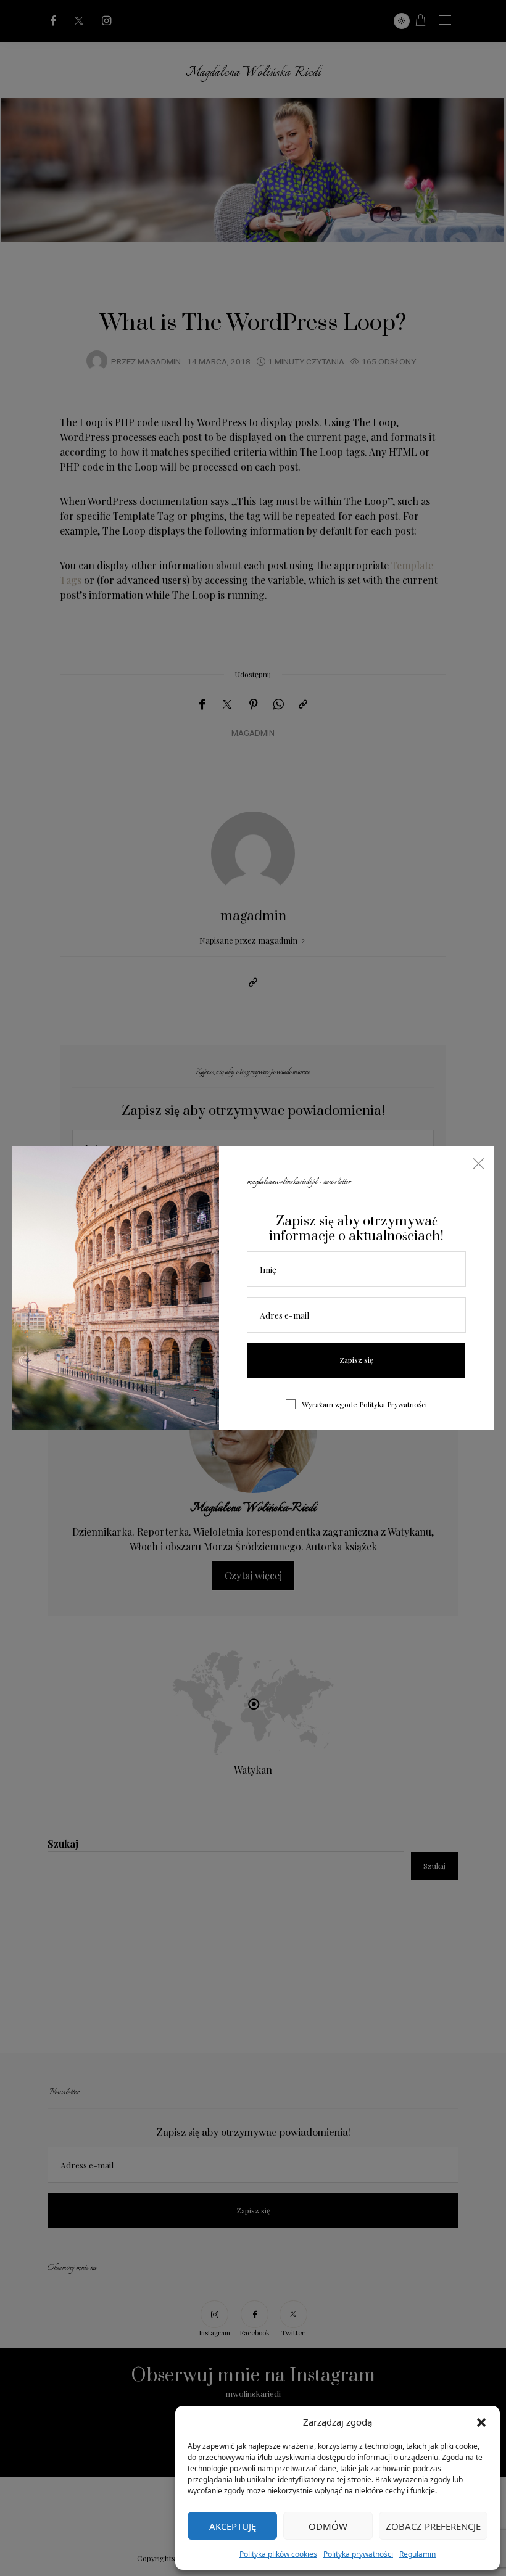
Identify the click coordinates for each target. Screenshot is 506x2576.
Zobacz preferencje (433, 2526)
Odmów (328, 2526)
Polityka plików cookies (278, 2554)
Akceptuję (233, 2526)
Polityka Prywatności (393, 1404)
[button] (481, 2422)
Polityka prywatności (358, 2554)
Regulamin (417, 2554)
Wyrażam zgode (364, 1404)
